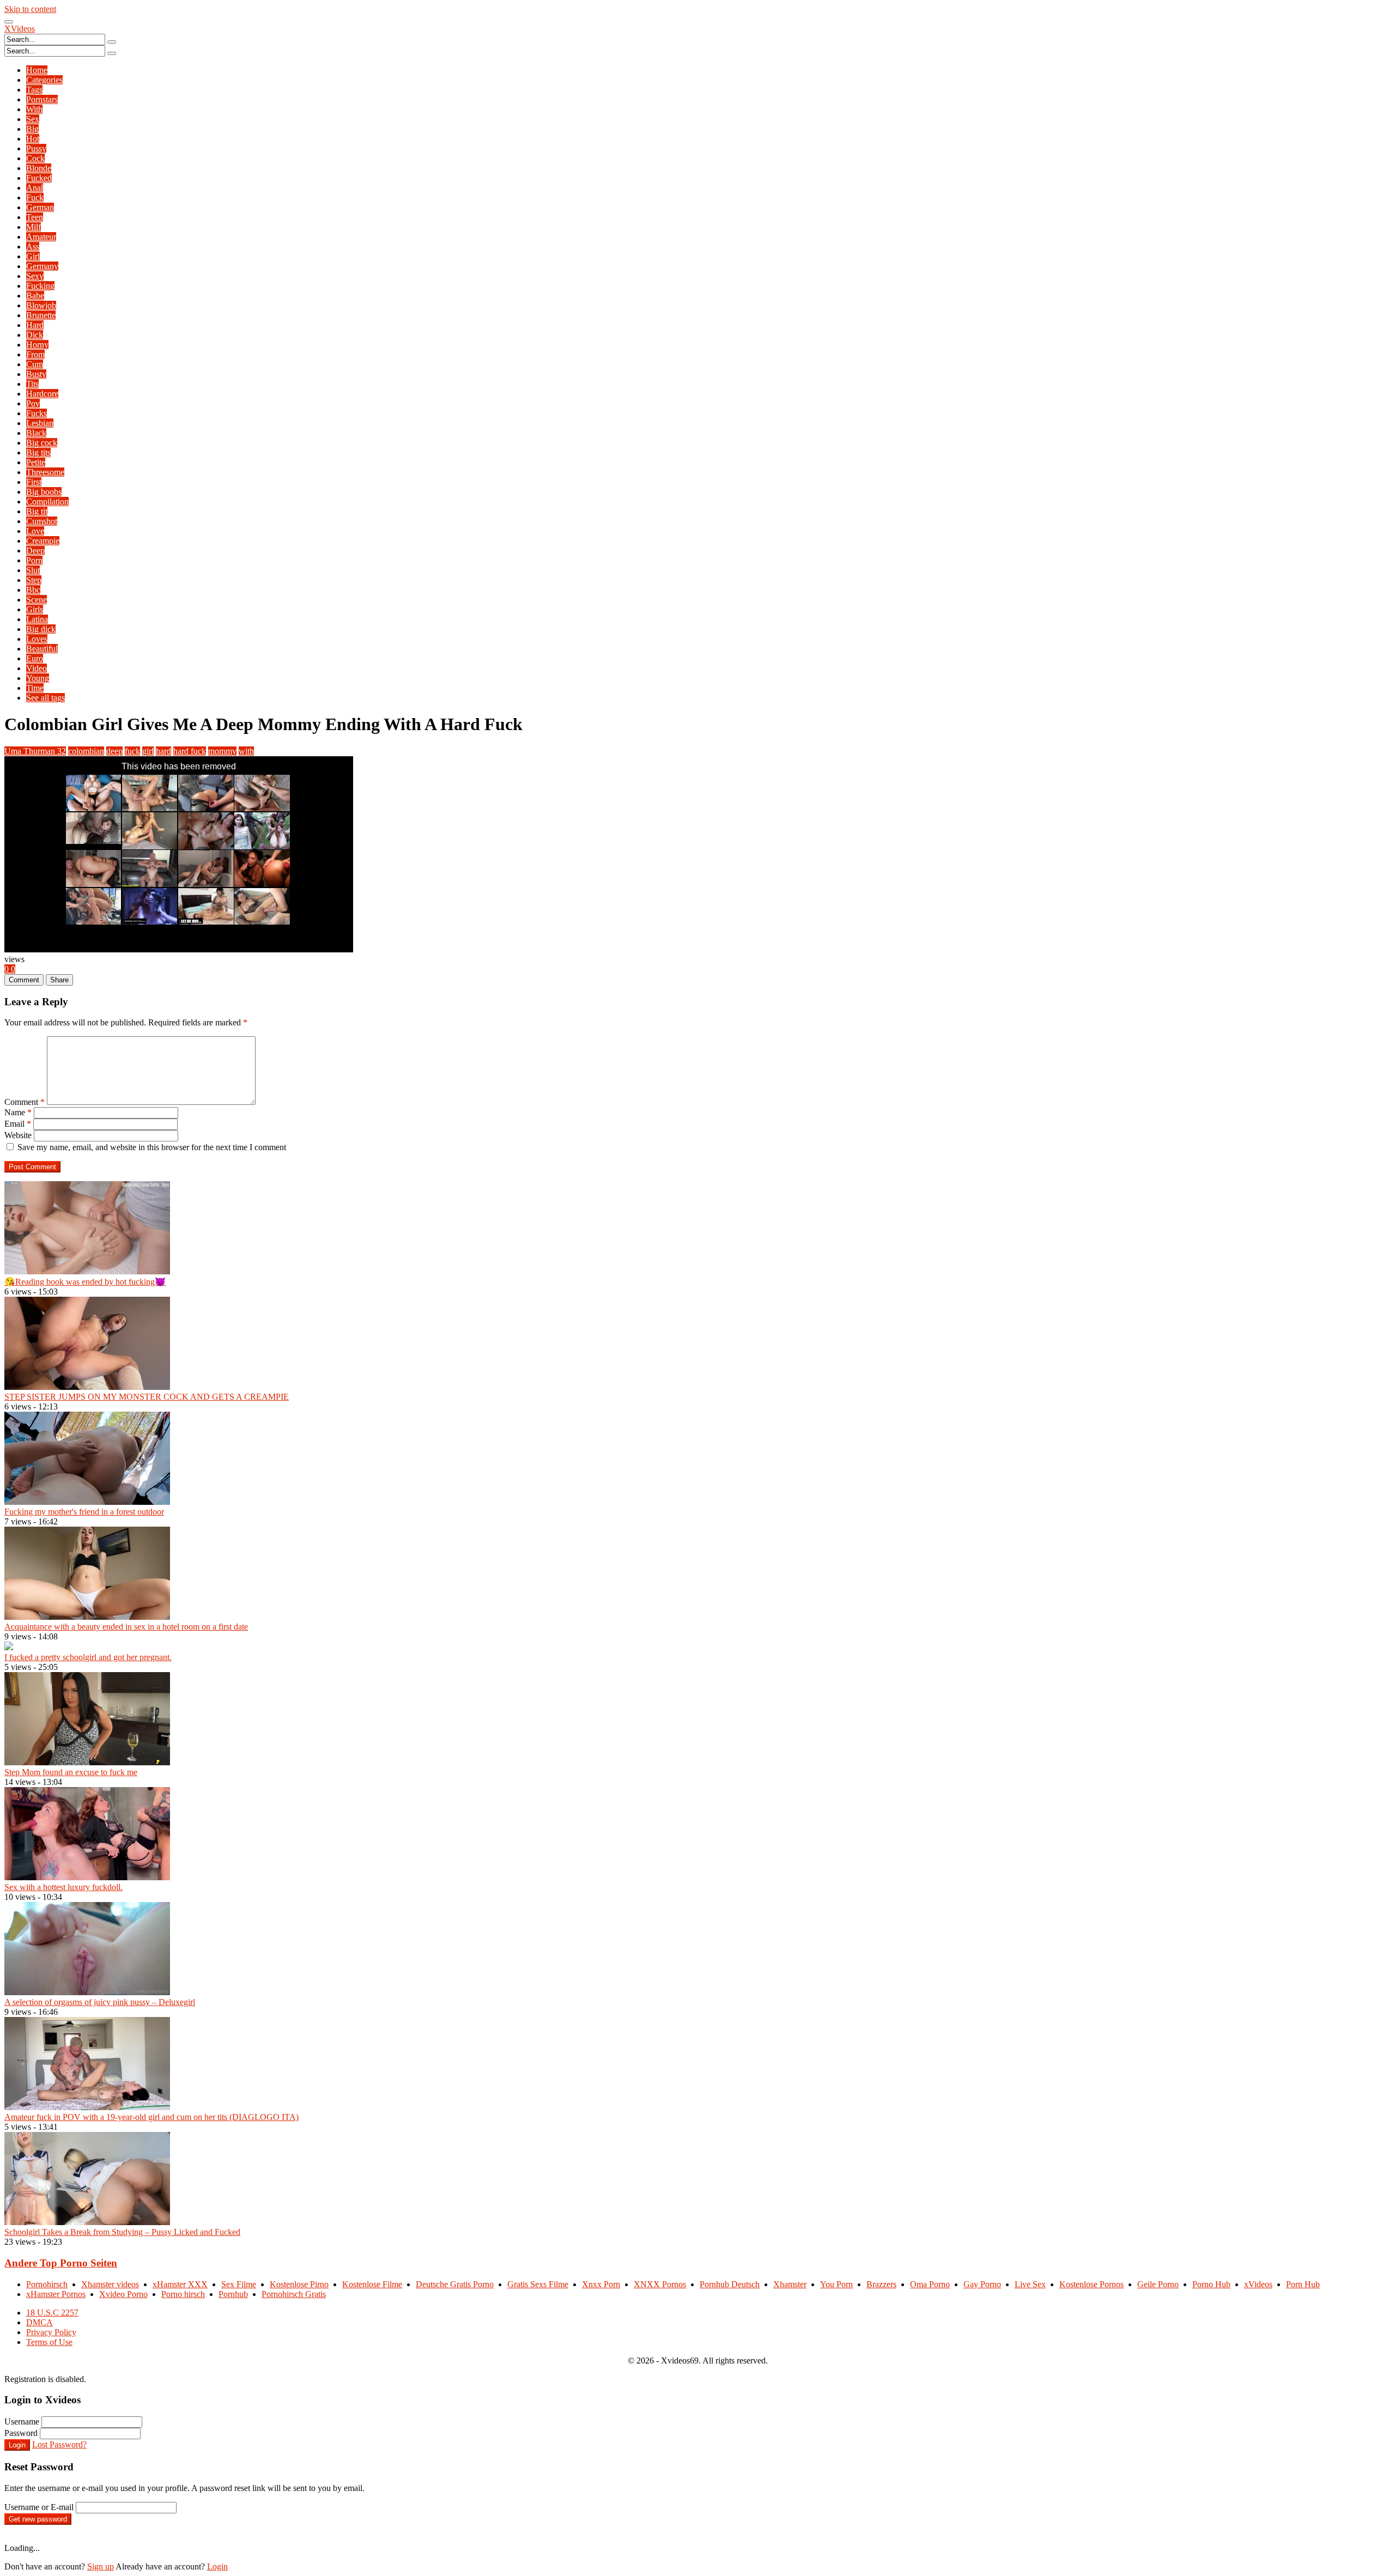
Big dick (41, 629)
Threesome (45, 472)
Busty (36, 374)
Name (18, 1112)
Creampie (43, 541)
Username (22, 2422)
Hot (33, 139)
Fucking (40, 286)
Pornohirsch (47, 2284)
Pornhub (233, 2294)
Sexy (35, 276)
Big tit (37, 511)
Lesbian (40, 423)
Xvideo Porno (123, 2294)
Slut (33, 570)
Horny (37, 345)
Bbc (33, 590)
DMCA (40, 2322)
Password (21, 2433)
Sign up (101, 2566)
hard (163, 751)
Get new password (38, 2519)
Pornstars (42, 99)
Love (35, 531)
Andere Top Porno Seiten (61, 2263)
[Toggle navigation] (9, 22)
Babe (35, 296)
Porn (34, 560)
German (40, 207)
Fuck (35, 198)
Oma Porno (930, 2284)
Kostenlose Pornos (1091, 2284)
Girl (33, 256)
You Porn (836, 2284)
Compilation (47, 502)
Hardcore (42, 394)
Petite (36, 462)
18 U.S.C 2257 (52, 2313)
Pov (33, 403)
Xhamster (790, 2284)
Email (18, 1124)
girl (148, 751)
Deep (35, 551)
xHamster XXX (180, 2284)
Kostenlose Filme (372, 2284)
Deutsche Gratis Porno (455, 2284)
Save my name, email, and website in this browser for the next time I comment (152, 1147)
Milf (34, 227)
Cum (35, 364)
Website (18, 1135)
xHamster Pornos (56, 2294)
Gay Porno (982, 2284)
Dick (35, 335)
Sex (33, 119)
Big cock (42, 443)
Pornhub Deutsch (730, 2284)
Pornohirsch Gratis (294, 2294)
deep (114, 751)
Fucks (37, 413)
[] (112, 42)
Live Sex (1030, 2284)
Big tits (38, 452)
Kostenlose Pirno (299, 2284)
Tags (34, 90)
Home (37, 70)
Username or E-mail (39, 2507)
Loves (37, 639)
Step (34, 580)
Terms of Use (49, 2342)
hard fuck (190, 751)
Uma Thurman (35, 751)
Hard (35, 325)
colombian (86, 751)
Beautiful (42, 649)
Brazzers (881, 2284)
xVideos (1258, 2284)
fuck (132, 751)
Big (32, 129)
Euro (35, 658)
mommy (222, 751)
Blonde (39, 168)
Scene (37, 600)
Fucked (39, 178)
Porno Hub (1211, 2284)
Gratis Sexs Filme (538, 2284)
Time (35, 688)
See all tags (46, 698)
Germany (42, 266)
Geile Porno (1158, 2284)
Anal (35, 188)
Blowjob (41, 305)
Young (38, 678)
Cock (35, 158)
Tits (32, 384)
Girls (35, 609)
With (34, 109)
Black (36, 433)
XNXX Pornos (660, 2284)
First (34, 482)
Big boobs (44, 492)
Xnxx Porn (601, 2284)
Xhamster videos (110, 2284)
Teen (35, 217)
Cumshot (42, 521)
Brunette (41, 315)
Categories (44, 80)
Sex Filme (239, 2284)
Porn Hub (1303, 2284)
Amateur (41, 237)
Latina (37, 619)
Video (37, 668)
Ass (33, 247)
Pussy (36, 148)
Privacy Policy (51, 2332)
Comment (25, 1102)
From (35, 354)
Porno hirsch (183, 2294)
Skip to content (30, 9)
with (246, 751)
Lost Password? (59, 2444)
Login (17, 2445)
